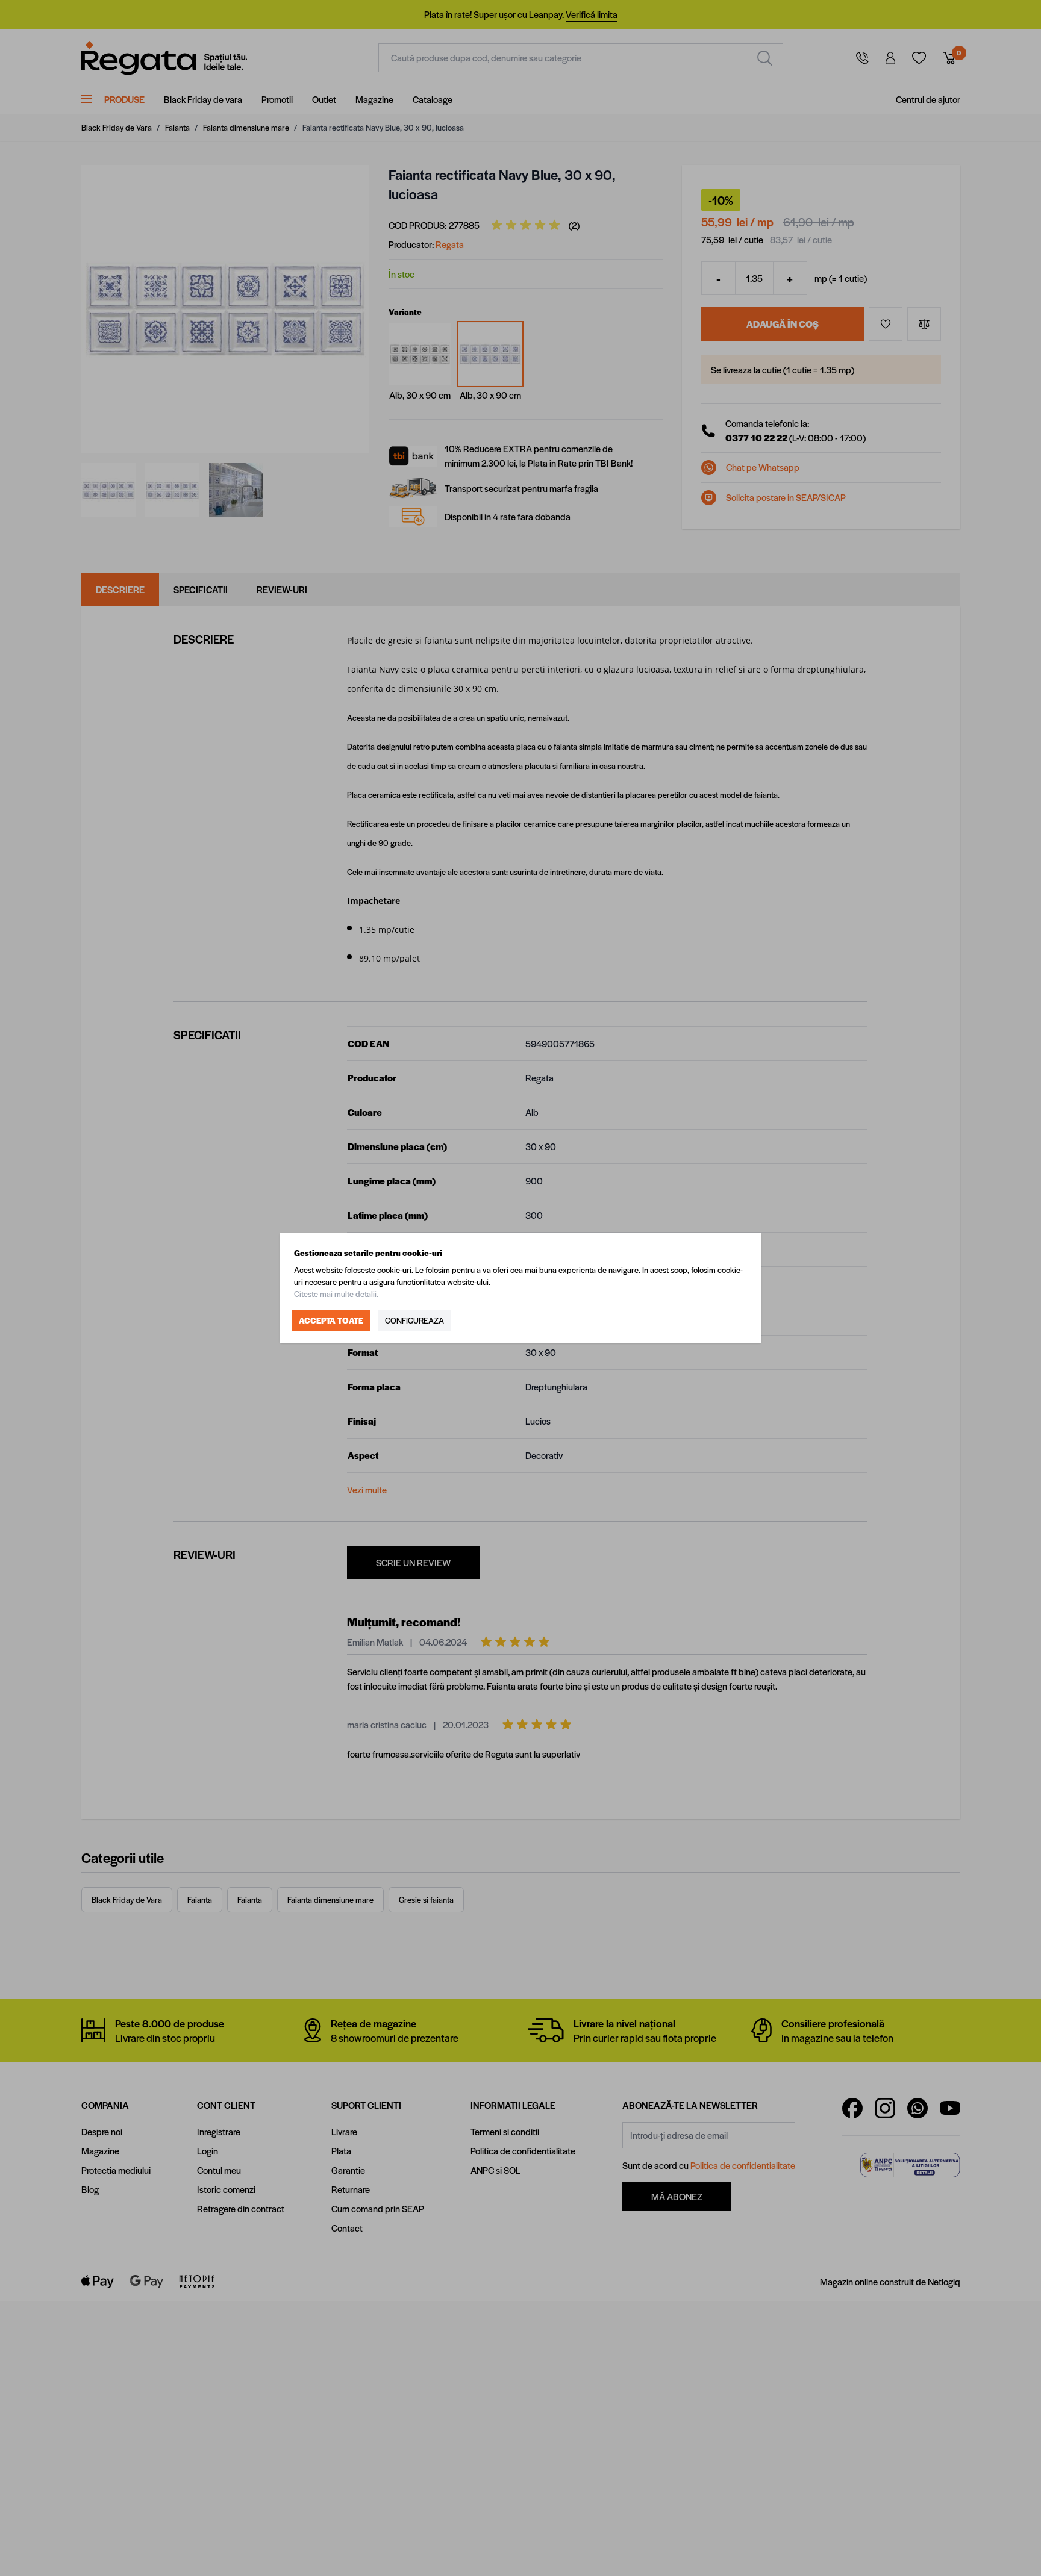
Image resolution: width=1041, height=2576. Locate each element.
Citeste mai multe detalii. (336, 1294)
